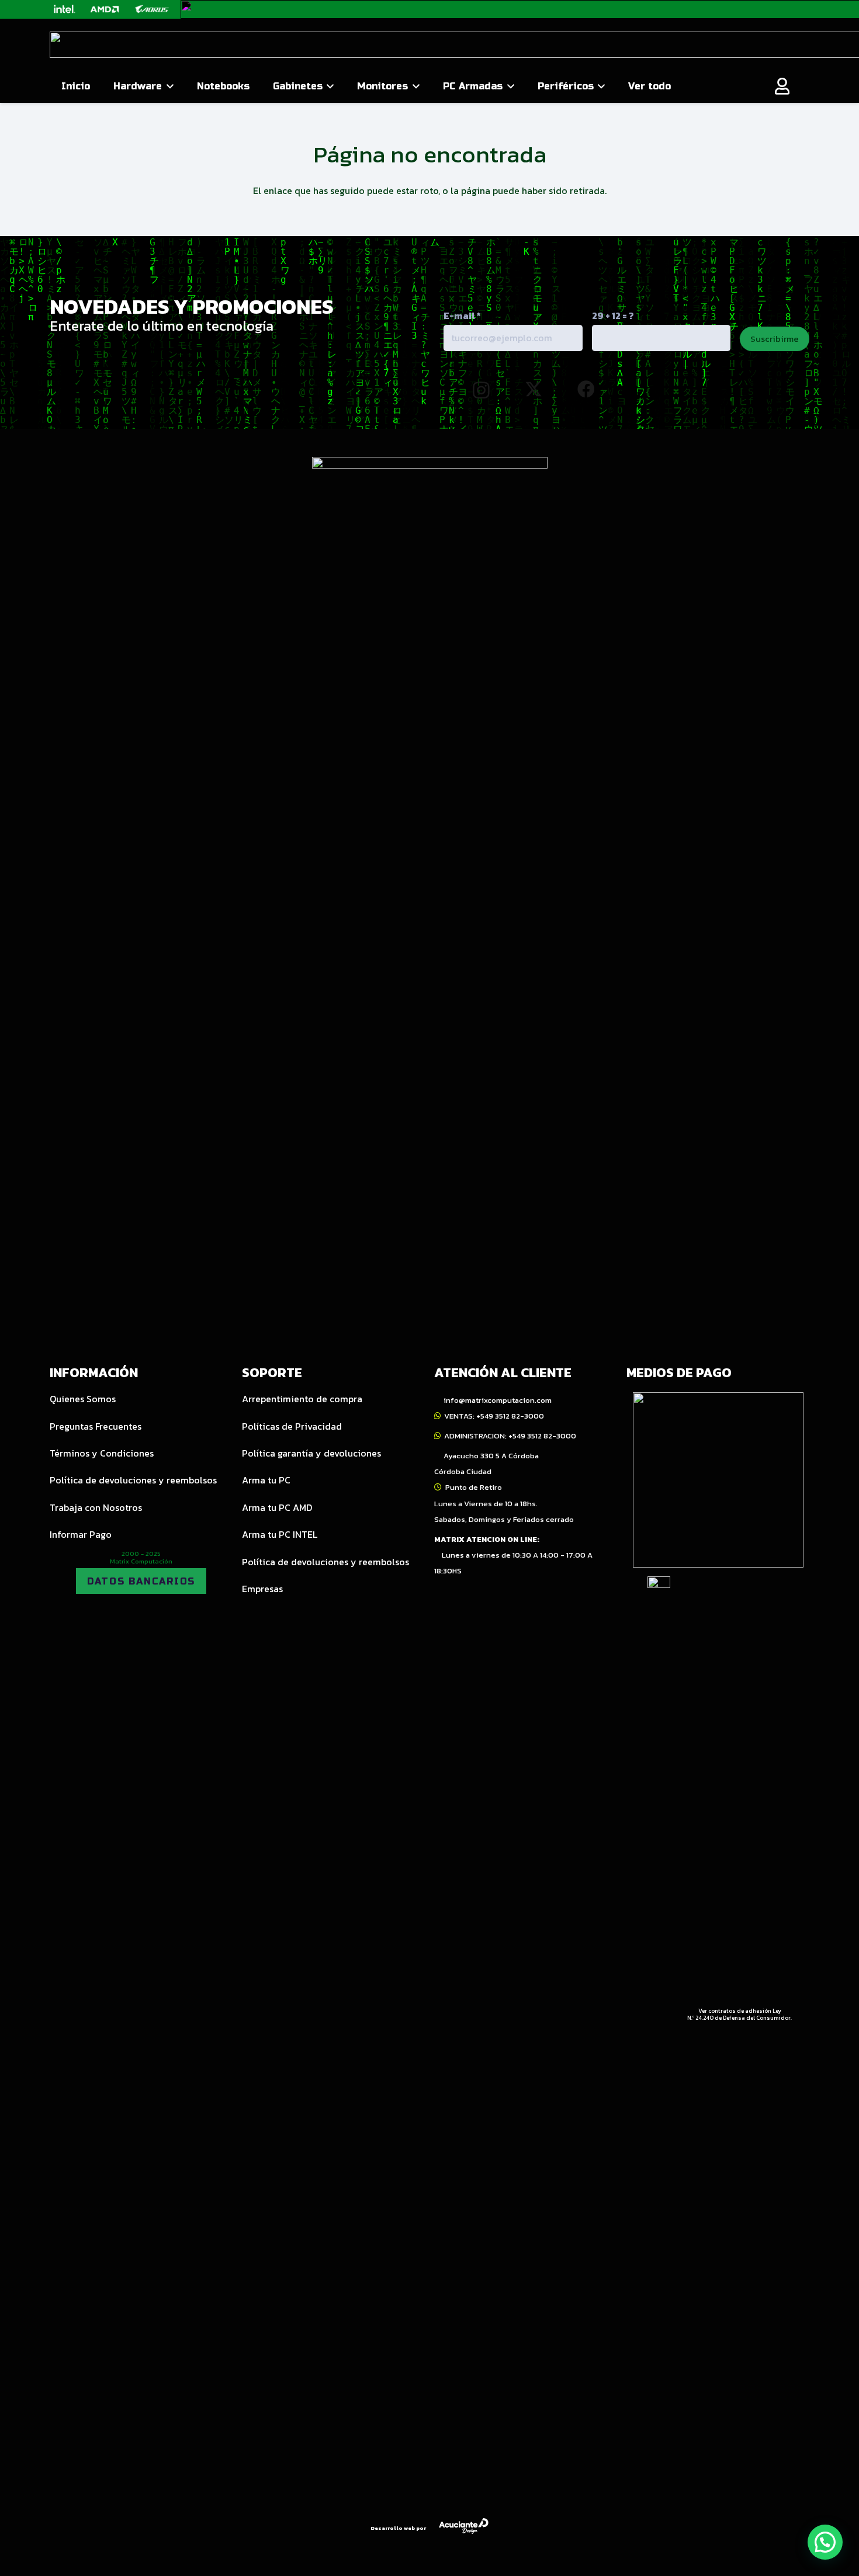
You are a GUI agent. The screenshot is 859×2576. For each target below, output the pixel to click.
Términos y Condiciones (102, 1453)
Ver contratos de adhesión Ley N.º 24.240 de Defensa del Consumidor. (739, 2014)
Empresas (262, 1589)
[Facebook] (586, 389)
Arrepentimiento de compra (302, 1399)
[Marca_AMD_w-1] (105, 9)
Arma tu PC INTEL (280, 1534)
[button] (168, 86)
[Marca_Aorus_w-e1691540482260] (152, 9)
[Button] (782, 86)
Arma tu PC (266, 1480)
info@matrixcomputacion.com (498, 1400)
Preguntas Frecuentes (96, 1426)
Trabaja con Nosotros (96, 1507)
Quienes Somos (83, 1399)
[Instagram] (481, 390)
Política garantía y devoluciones (311, 1453)
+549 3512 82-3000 (510, 1416)
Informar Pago (81, 1534)
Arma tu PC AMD (277, 1507)
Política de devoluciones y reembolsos (133, 1480)
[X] (534, 389)
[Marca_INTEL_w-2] (64, 9)
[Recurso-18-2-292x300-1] (718, 1480)
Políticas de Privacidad (292, 1426)
